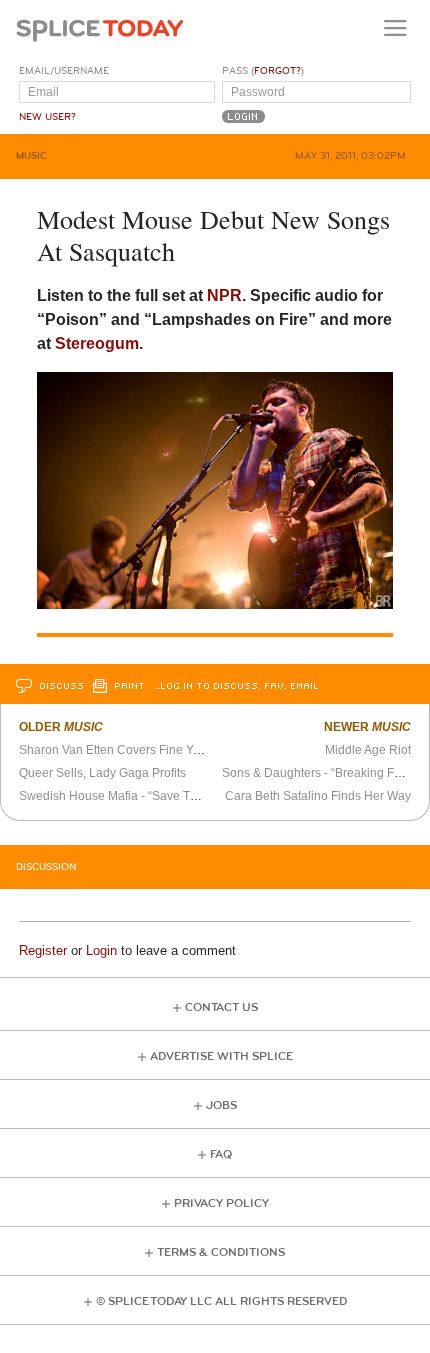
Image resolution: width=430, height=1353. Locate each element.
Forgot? (277, 71)
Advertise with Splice (221, 1056)
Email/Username (64, 71)
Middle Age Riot (368, 750)
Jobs (221, 1105)
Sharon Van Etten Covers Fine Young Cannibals (149, 750)
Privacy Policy (221, 1203)
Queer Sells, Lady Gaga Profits (102, 773)
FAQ (221, 1154)
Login (101, 950)
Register (43, 950)
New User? (47, 117)
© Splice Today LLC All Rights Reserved (221, 1301)
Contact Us (221, 1007)
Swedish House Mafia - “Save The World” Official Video (168, 796)
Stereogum (97, 343)
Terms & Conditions (221, 1252)
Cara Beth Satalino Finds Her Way (318, 796)
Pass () (263, 71)
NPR (224, 295)
